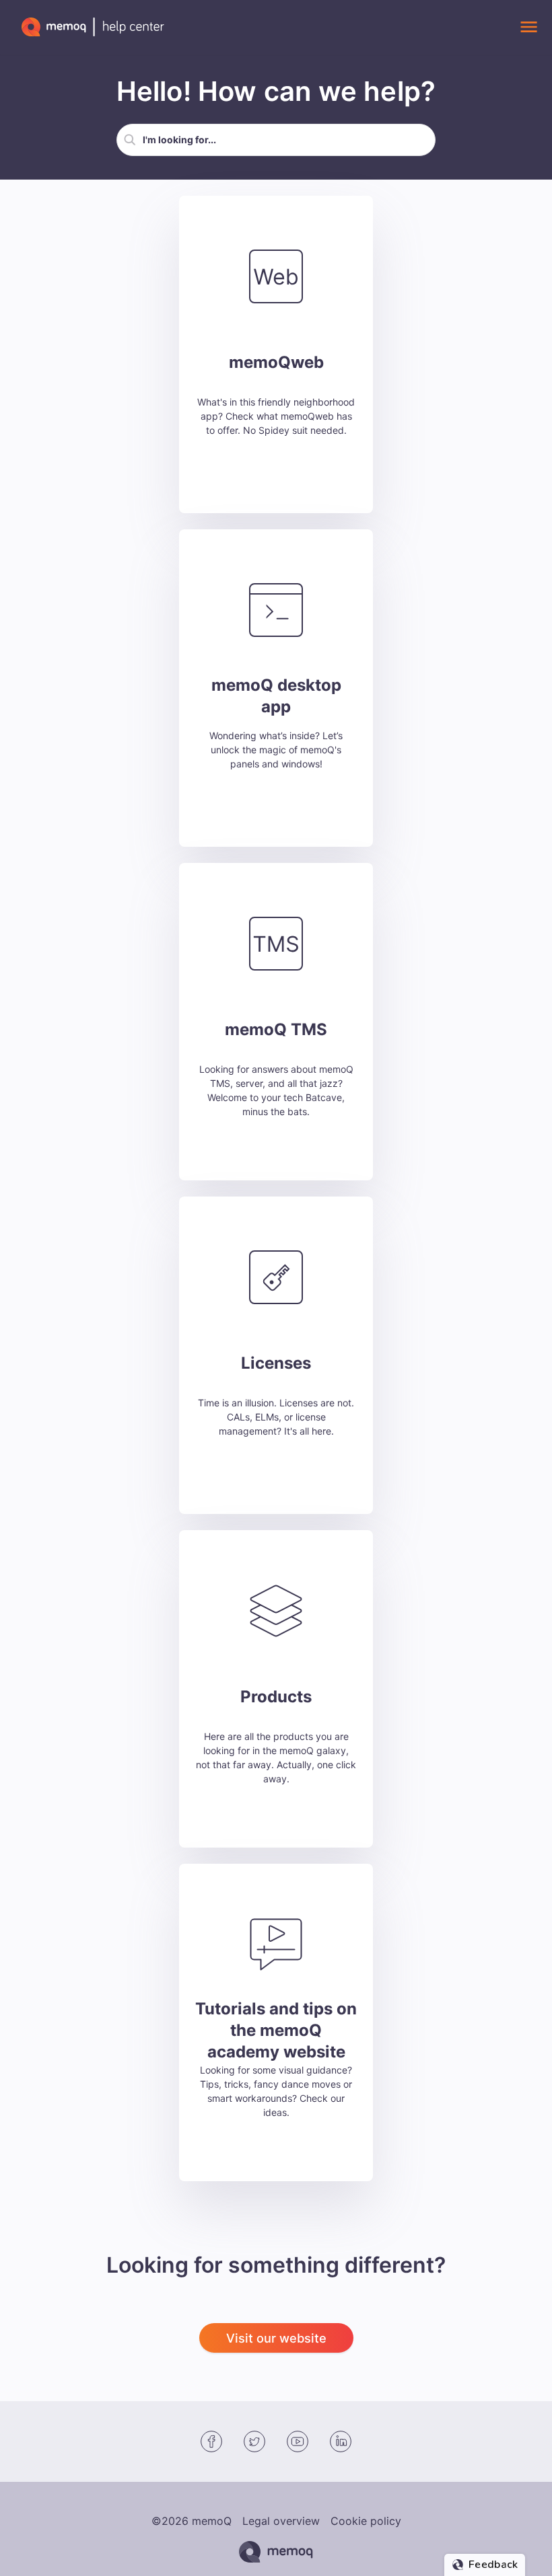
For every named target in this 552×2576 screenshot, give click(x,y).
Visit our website (276, 2338)
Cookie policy (366, 2521)
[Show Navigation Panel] (528, 27)
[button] (130, 140)
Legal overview (281, 2521)
